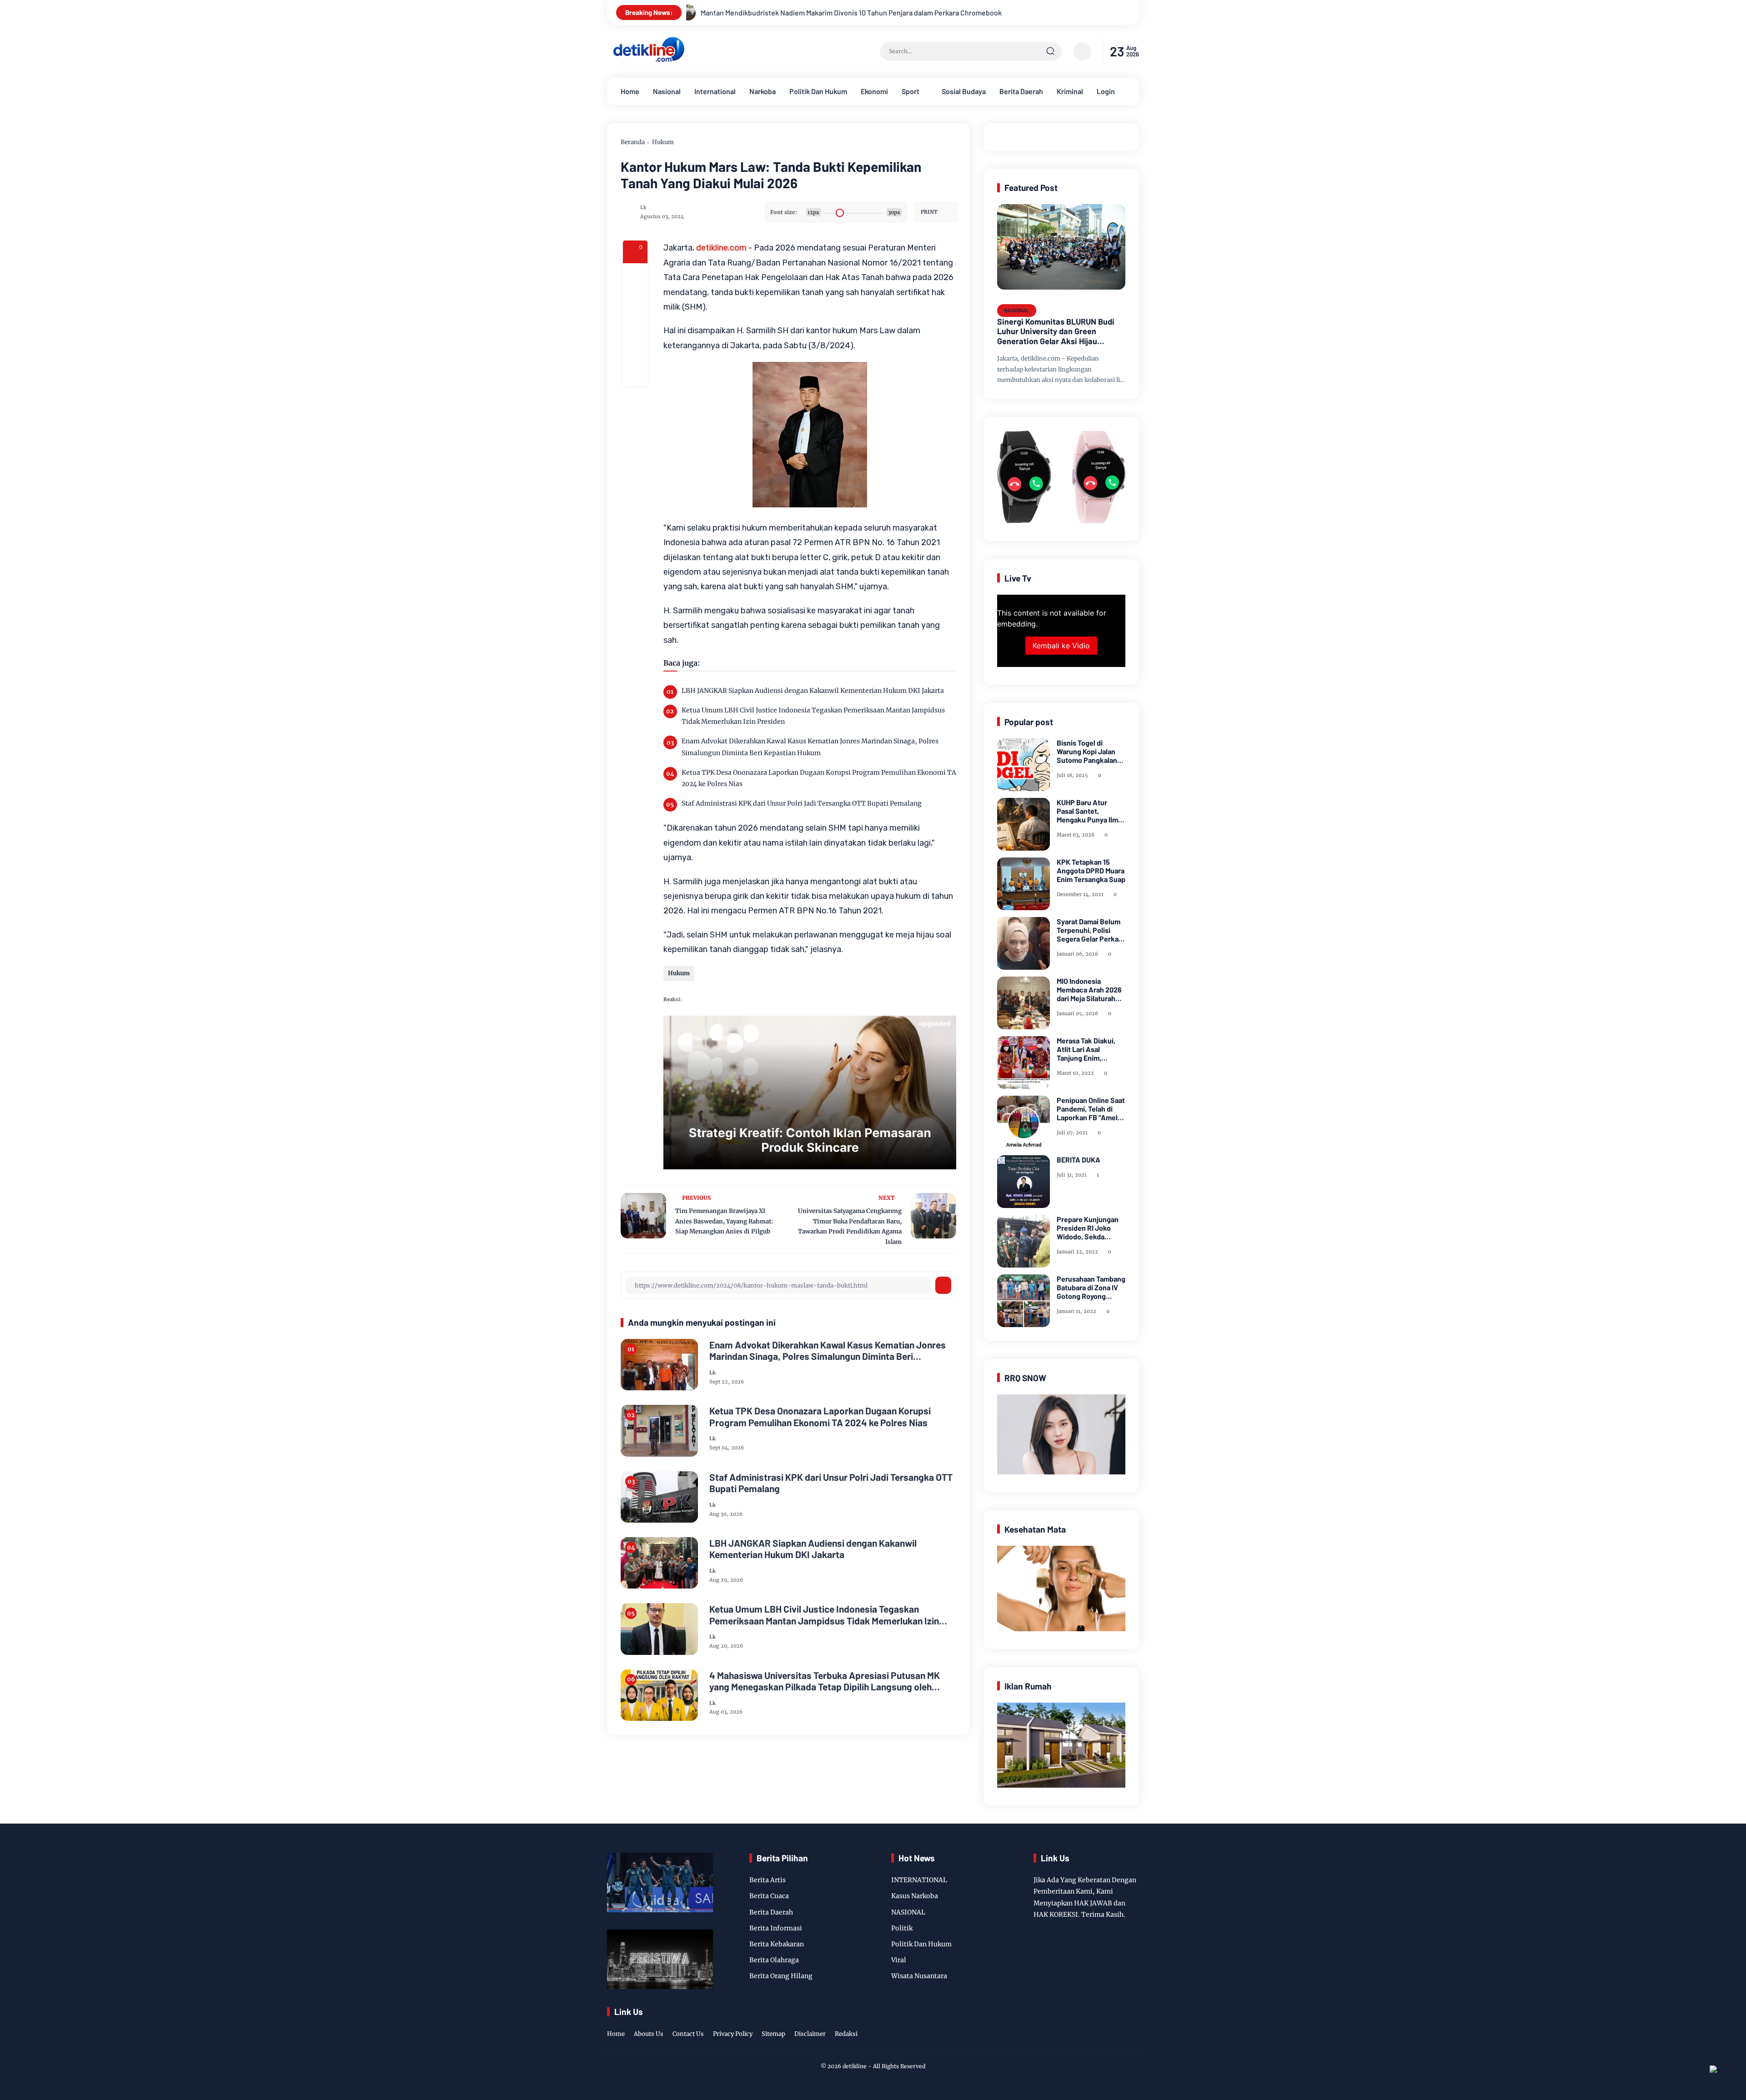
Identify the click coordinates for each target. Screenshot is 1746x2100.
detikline (855, 2066)
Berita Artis (768, 1880)
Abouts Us (649, 2034)
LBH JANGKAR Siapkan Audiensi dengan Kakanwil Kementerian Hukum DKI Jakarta (813, 691)
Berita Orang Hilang (781, 1976)
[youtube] (1133, 2025)
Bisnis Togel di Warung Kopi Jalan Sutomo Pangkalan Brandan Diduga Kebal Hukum (1087, 752)
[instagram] (1105, 2025)
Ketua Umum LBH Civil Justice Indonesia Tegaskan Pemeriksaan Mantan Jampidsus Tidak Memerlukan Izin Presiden (813, 716)
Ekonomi (874, 91)
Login (1106, 91)
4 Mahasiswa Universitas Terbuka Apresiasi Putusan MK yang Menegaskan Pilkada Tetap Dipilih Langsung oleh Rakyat (825, 1681)
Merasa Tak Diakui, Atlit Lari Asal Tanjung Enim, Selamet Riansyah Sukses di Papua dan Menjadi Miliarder (1090, 1049)
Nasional (667, 91)
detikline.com (721, 248)
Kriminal (1070, 91)
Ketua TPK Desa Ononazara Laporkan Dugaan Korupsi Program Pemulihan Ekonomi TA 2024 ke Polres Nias (819, 778)
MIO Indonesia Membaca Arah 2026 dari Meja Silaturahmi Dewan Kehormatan (1090, 990)
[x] (635, 300)
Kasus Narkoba (915, 1896)
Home (630, 91)
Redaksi (846, 2034)
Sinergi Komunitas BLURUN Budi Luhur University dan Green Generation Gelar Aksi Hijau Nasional (1056, 332)
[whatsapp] (635, 349)
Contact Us (688, 2034)
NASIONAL (1017, 310)
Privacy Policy (733, 2034)
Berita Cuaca (769, 1896)
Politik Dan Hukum (818, 91)
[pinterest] (635, 374)
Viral (899, 1960)
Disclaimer (810, 2034)
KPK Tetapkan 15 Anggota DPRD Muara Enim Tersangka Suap (1091, 870)
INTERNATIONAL (919, 1880)
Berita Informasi (776, 1928)
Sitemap (773, 2034)
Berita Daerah (1021, 91)
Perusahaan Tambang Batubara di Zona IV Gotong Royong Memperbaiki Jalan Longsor (1091, 1288)
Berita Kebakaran (777, 1944)
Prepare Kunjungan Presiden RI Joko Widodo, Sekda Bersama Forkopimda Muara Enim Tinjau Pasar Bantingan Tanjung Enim (1090, 1228)
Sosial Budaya (964, 91)
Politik (902, 1928)
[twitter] (1091, 2025)
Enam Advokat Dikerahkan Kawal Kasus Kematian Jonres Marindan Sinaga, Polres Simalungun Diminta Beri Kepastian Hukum (810, 747)
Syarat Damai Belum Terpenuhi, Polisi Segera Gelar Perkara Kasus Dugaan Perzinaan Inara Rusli (1091, 930)
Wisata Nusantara (919, 1976)
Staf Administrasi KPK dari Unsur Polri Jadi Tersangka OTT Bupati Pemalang (802, 803)
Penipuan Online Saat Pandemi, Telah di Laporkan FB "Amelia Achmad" (1091, 1109)
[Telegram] (635, 325)
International (715, 91)
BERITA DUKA (1079, 1160)
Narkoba (763, 91)
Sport (911, 91)
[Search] (1050, 51)
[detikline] (649, 60)
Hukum (663, 142)
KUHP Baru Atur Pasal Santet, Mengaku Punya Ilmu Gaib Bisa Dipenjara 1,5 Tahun (1089, 811)
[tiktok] (1119, 2025)
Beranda (633, 142)
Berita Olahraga (774, 1960)
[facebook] (635, 276)
